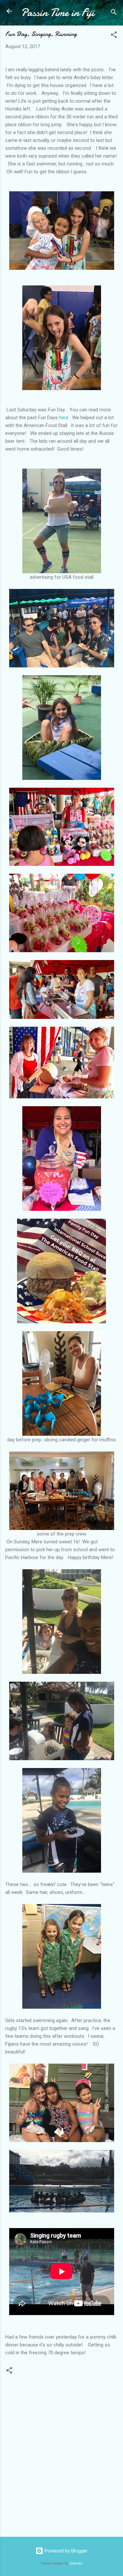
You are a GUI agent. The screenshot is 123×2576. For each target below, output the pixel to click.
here (64, 418)
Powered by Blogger (65, 2551)
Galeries (76, 2563)
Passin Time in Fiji (58, 13)
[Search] (114, 13)
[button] (114, 36)
